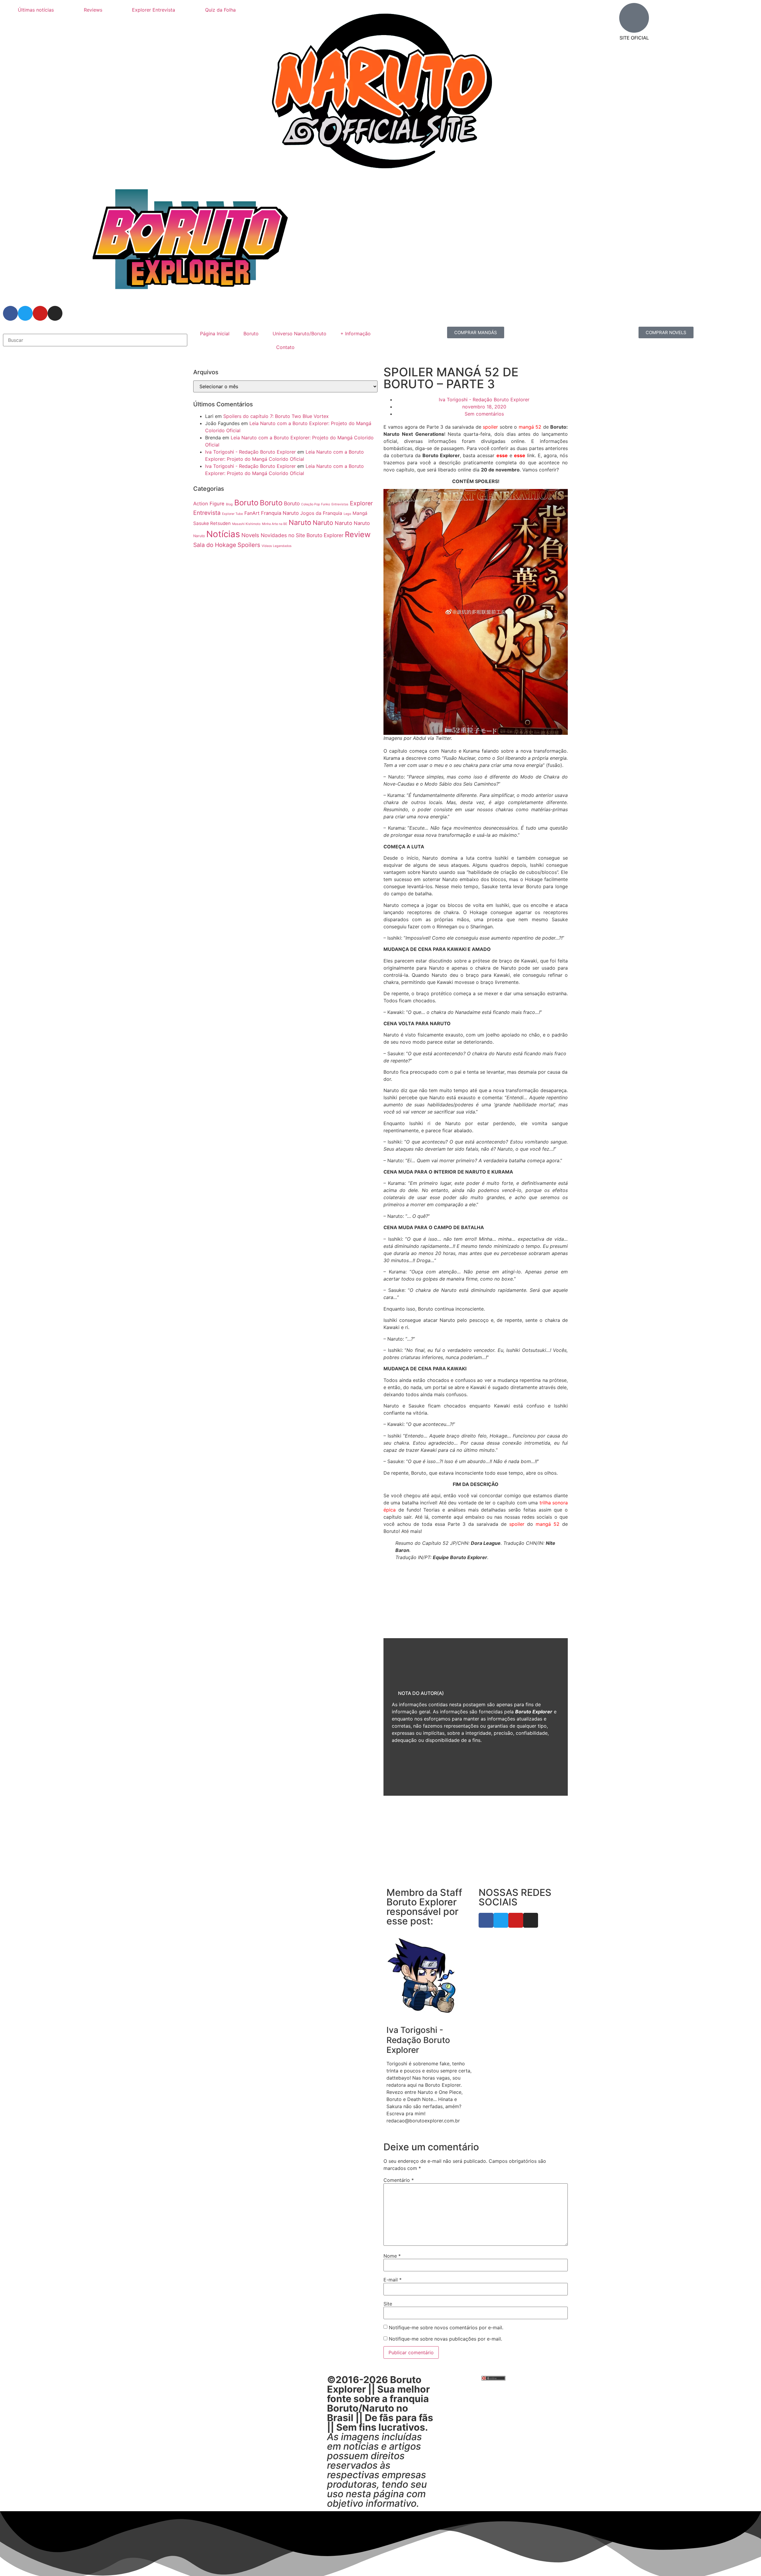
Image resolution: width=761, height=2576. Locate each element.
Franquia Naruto (280, 513)
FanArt (252, 513)
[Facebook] (10, 313)
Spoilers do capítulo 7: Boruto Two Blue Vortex (276, 416)
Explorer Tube (232, 514)
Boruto (251, 334)
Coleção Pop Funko (316, 504)
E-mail (393, 2280)
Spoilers (249, 545)
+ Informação (356, 334)
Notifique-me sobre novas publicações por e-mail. (445, 2339)
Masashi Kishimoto (246, 524)
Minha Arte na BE (275, 524)
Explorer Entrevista (154, 10)
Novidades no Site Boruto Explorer (302, 535)
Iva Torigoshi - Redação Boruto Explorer (250, 452)
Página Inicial (215, 334)
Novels (250, 535)
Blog (229, 504)
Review (358, 534)
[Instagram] (55, 313)
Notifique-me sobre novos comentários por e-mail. (446, 2327)
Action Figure (209, 504)
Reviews (93, 10)
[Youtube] (40, 313)
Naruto (300, 522)
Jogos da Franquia (321, 513)
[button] (95, 330)
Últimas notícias (36, 10)
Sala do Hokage (215, 545)
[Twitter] (25, 313)
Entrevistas (340, 504)
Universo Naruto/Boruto (299, 334)
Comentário (399, 2180)
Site (388, 2304)
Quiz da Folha (220, 10)
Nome (392, 2256)
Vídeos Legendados (277, 546)
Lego (347, 514)
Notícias (223, 534)
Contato (285, 347)
